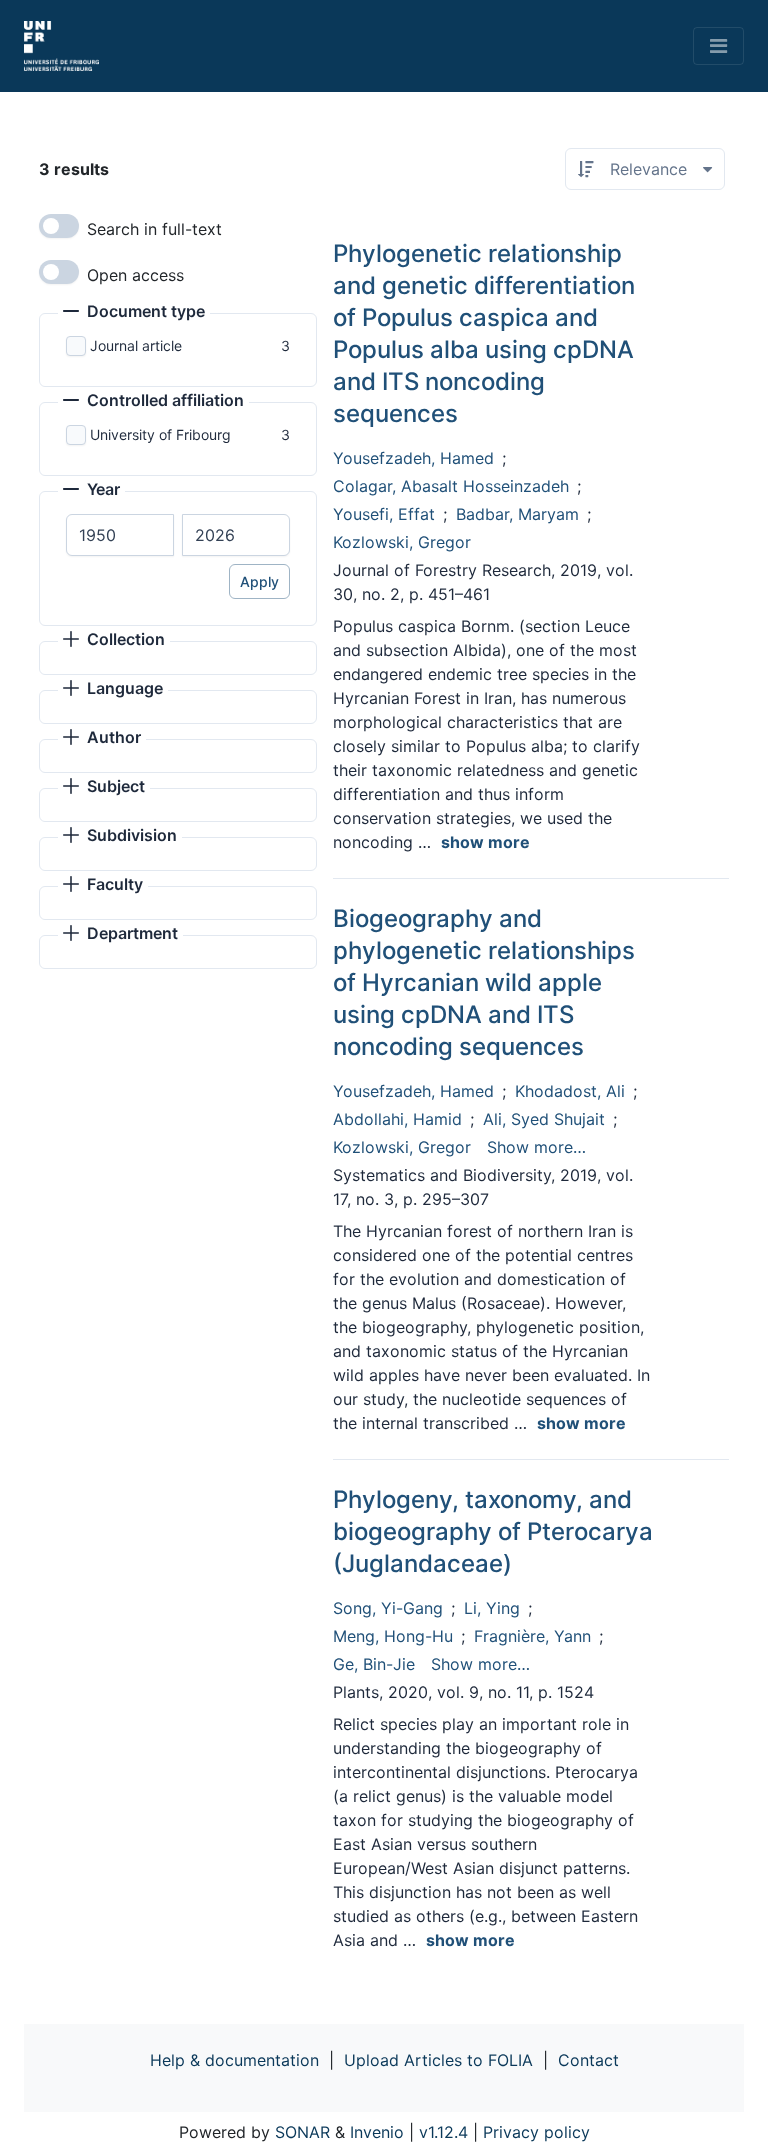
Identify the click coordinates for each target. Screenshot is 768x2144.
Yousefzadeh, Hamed (413, 458)
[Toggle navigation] (718, 46)
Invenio (377, 2132)
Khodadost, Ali (570, 1091)
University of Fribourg (160, 434)
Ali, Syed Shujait (544, 1119)
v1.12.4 (443, 2132)
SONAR (302, 2132)
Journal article (136, 345)
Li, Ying (492, 1608)
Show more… (536, 1147)
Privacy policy (536, 2132)
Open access (135, 275)
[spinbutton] (120, 535)
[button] (134, 313)
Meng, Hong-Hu (393, 1636)
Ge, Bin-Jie (374, 1664)
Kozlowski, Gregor (402, 542)
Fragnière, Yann (532, 1636)
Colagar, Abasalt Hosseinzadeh (451, 486)
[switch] (59, 226)
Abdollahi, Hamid (397, 1119)
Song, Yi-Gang (388, 1608)
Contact (588, 2060)
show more (485, 842)
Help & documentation (234, 2060)
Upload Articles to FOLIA (438, 2060)
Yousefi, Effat (384, 514)
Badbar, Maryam (517, 514)
